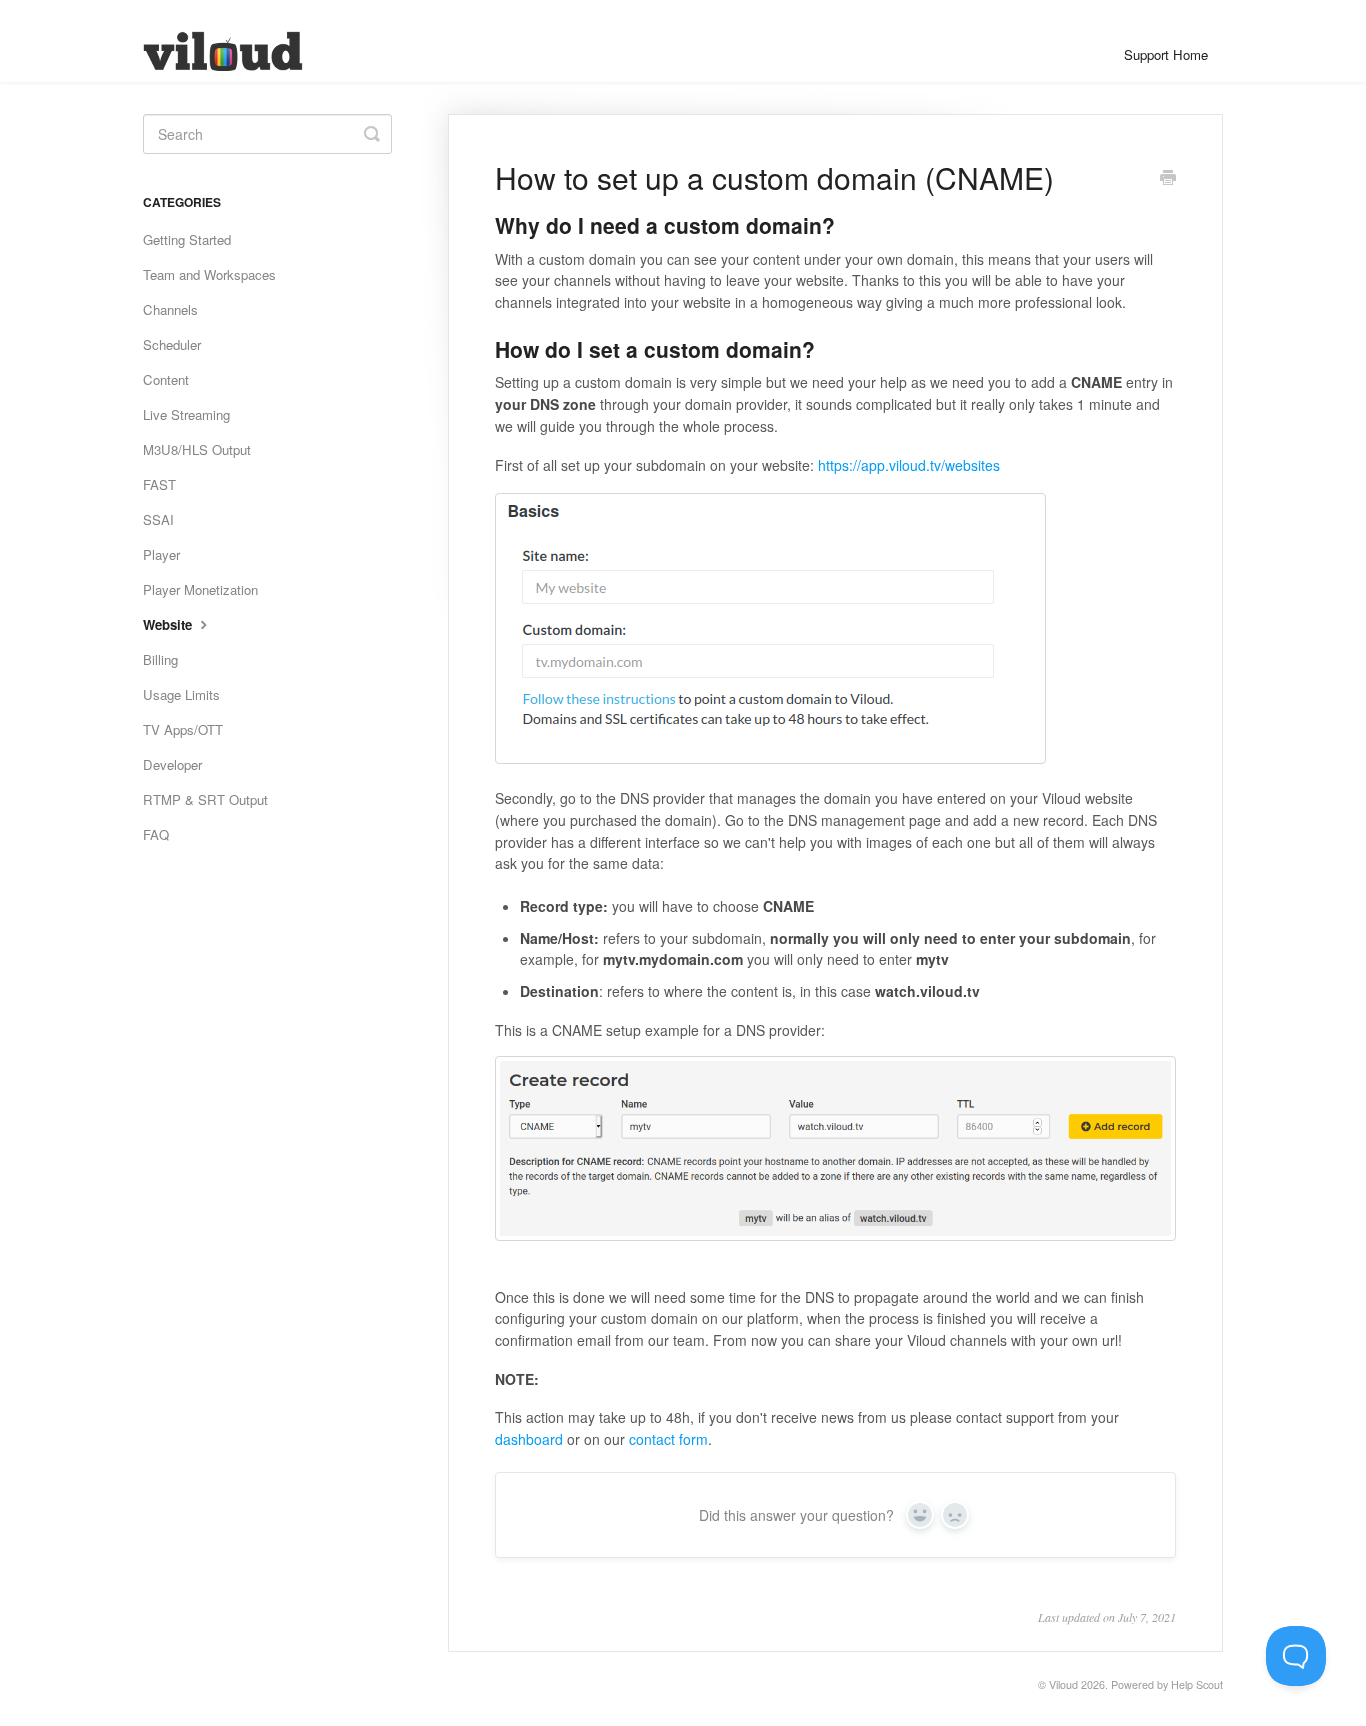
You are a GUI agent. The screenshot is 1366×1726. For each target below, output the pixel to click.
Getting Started (187, 239)
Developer (172, 764)
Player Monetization (200, 589)
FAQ (156, 834)
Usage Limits (181, 694)
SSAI (158, 519)
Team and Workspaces (209, 274)
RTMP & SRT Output (205, 799)
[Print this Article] (1168, 179)
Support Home (1166, 54)
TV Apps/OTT (183, 729)
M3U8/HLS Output (197, 449)
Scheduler (172, 344)
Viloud (1063, 1684)
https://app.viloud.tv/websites (909, 465)
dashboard (529, 1439)
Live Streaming (186, 414)
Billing (160, 659)
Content (166, 379)
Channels (170, 309)
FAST (159, 484)
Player (161, 554)
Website (169, 624)
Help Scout (1197, 1684)
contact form (668, 1439)
